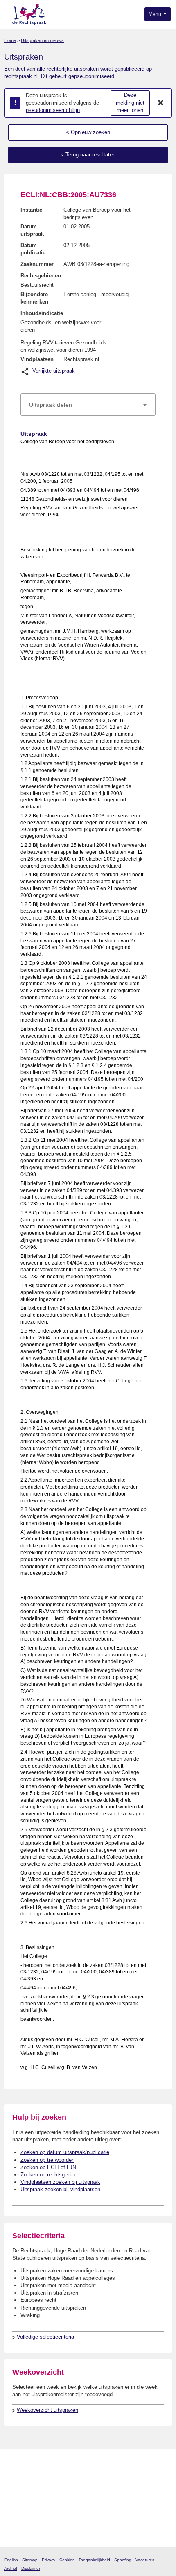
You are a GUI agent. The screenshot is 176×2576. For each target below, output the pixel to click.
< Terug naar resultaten (88, 155)
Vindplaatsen (37, 359)
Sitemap (30, 2560)
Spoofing (123, 2560)
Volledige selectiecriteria (45, 2337)
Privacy (49, 2560)
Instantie (31, 210)
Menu (156, 14)
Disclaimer (31, 2568)
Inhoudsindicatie (42, 313)
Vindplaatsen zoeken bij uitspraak (60, 2182)
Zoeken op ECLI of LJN (48, 2167)
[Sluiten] (161, 103)
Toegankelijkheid (94, 2560)
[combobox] (88, 405)
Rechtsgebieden (41, 276)
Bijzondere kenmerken (34, 298)
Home (10, 40)
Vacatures (145, 2560)
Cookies (67, 2560)
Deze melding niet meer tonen (130, 103)
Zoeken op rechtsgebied (49, 2175)
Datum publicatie (33, 249)
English (11, 2560)
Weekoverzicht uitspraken (47, 2410)
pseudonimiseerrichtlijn (53, 110)
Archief (11, 2568)
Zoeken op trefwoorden (47, 2160)
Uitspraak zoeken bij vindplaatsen (60, 2189)
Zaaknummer (37, 264)
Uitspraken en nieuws (42, 40)
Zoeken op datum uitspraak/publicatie (65, 2152)
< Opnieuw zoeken (88, 132)
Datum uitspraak (32, 230)
